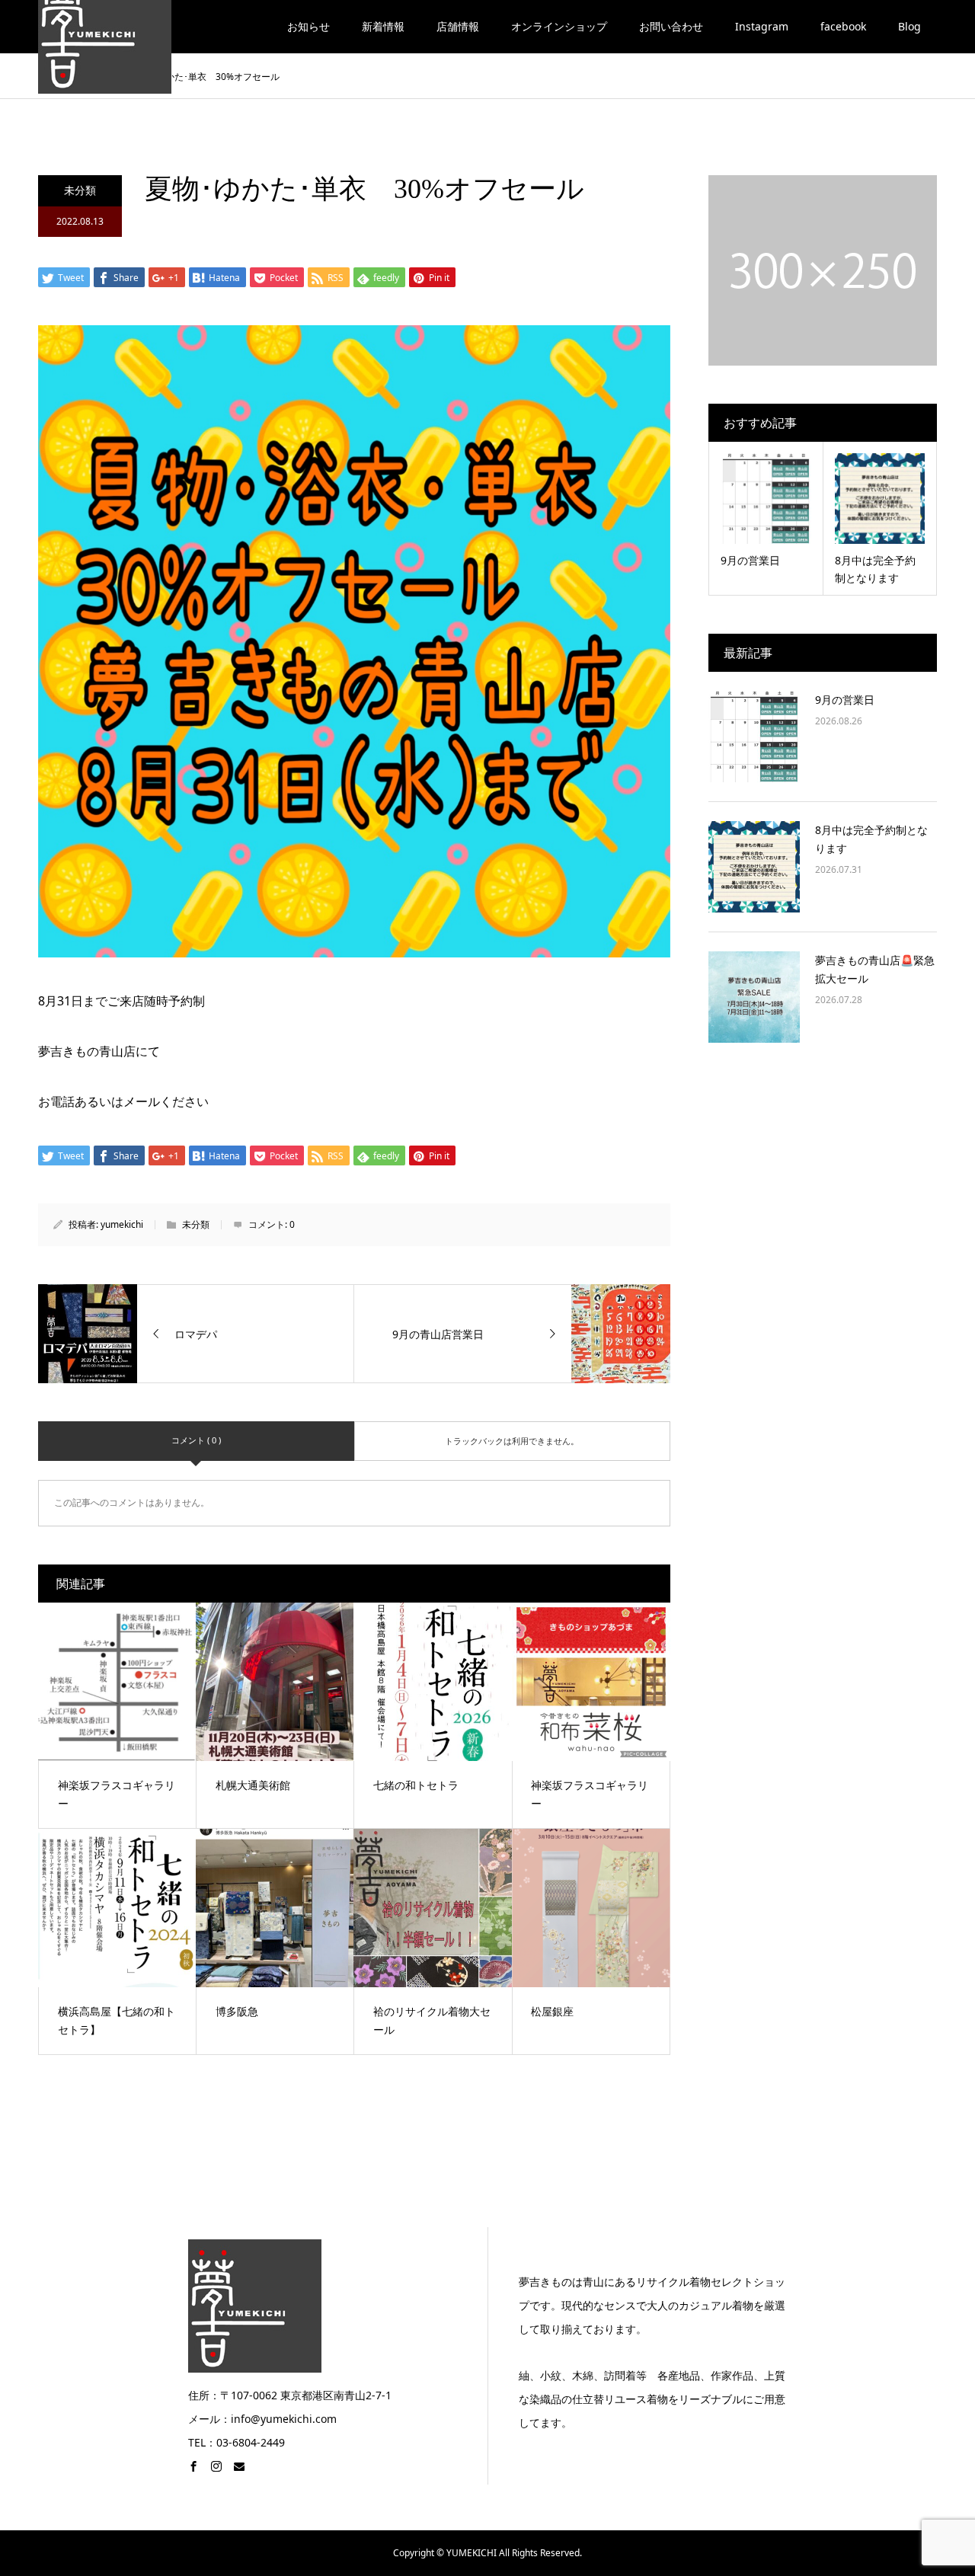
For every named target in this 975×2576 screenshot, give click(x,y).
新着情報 (383, 26)
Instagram (762, 26)
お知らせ (308, 26)
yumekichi (122, 1224)
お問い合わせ (671, 26)
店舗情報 (458, 26)
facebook (843, 26)
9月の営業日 (845, 700)
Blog (909, 26)
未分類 (80, 190)
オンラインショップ (559, 26)
